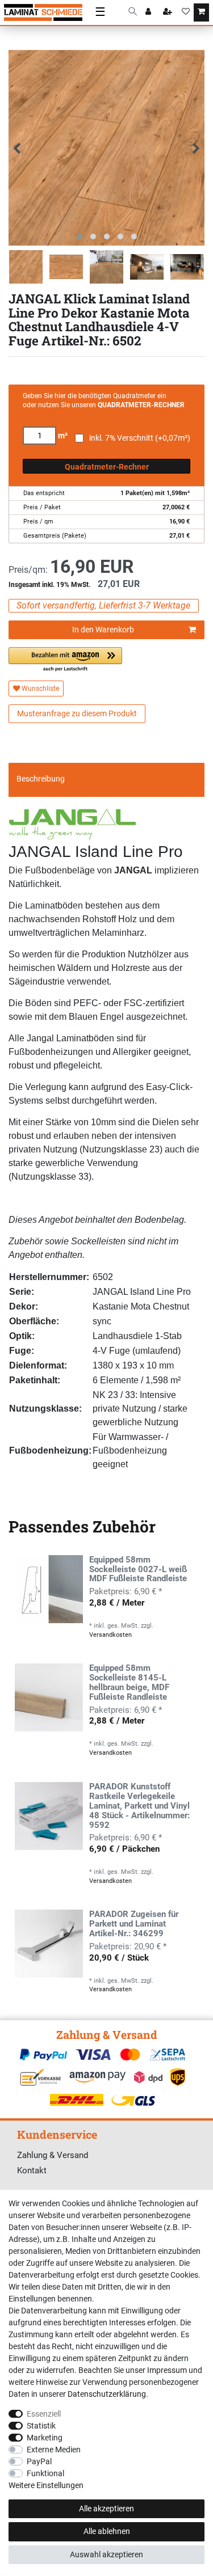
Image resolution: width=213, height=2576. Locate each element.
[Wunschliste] (186, 12)
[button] (65, 660)
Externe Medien (54, 2450)
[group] (49, 1589)
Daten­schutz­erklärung (107, 2394)
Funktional (45, 2473)
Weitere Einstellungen (46, 2485)
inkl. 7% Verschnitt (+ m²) (140, 438)
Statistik (41, 2426)
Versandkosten (110, 1635)
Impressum (167, 2370)
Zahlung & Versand (53, 2155)
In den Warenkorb (103, 630)
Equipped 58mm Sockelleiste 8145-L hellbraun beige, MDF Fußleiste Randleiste (129, 1683)
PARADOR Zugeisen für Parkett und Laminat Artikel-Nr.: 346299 (134, 1924)
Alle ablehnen (107, 2531)
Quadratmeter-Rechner (107, 467)
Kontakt (32, 2170)
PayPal (39, 2461)
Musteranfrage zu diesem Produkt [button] (77, 713)
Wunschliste (39, 689)
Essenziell (44, 2414)
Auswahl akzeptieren (106, 2554)
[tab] (106, 779)
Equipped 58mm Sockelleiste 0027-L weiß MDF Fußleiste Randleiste (138, 1570)
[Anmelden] (149, 12)
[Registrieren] (169, 12)
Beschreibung (41, 779)
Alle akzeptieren (106, 2509)
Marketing (45, 2438)
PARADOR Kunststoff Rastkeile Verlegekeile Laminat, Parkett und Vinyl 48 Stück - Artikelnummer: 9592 (139, 1806)
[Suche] (133, 12)
